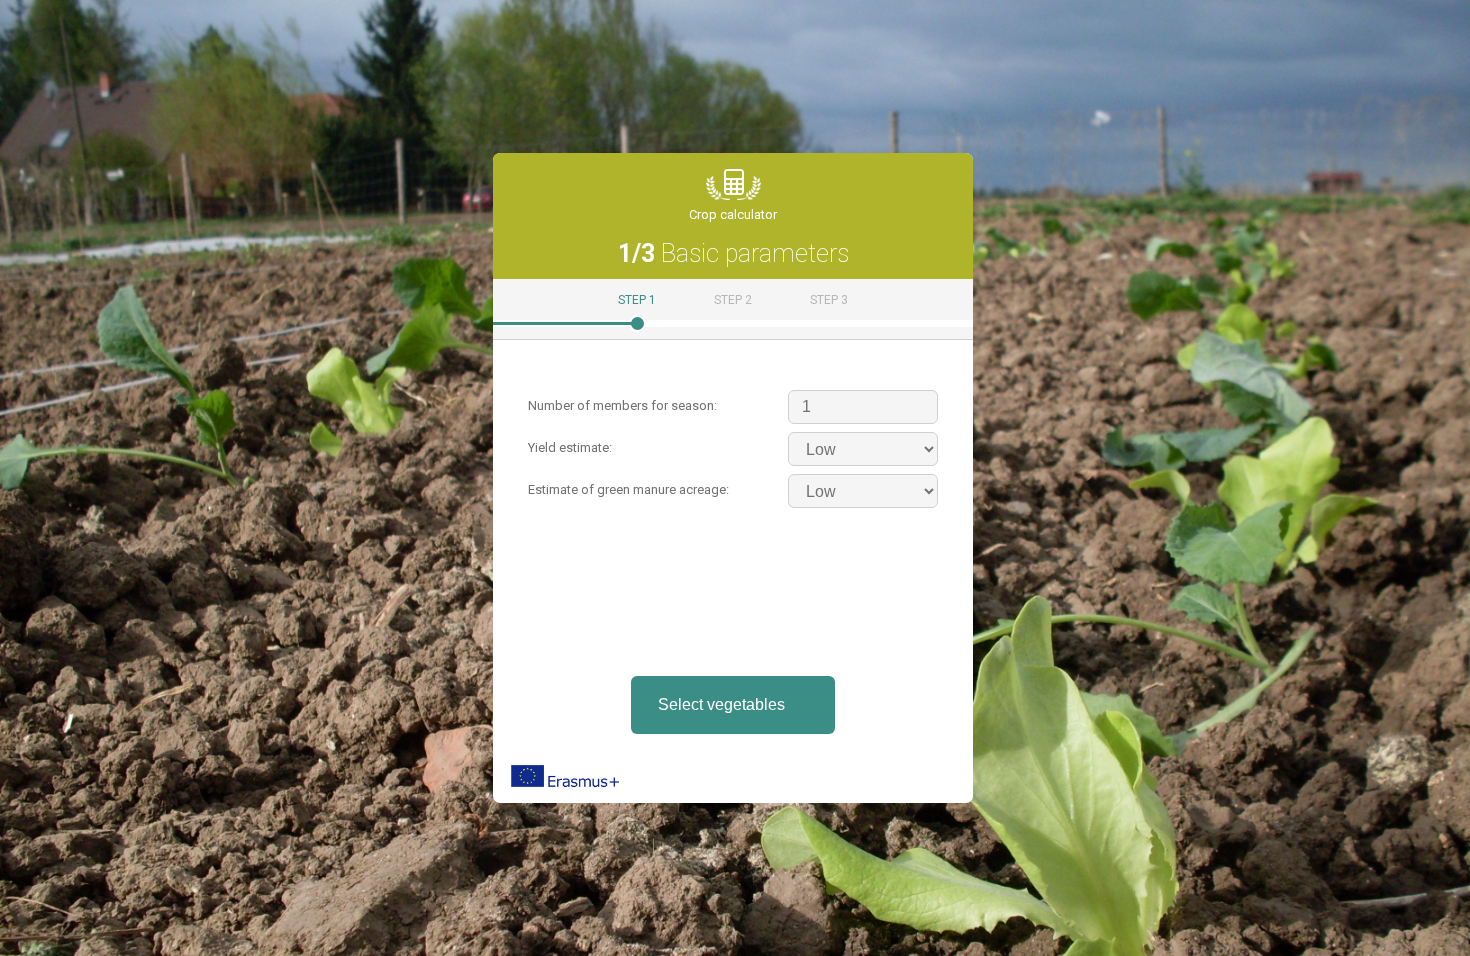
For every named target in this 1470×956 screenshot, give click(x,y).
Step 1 (637, 300)
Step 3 (829, 300)
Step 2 (733, 300)
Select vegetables (721, 704)
